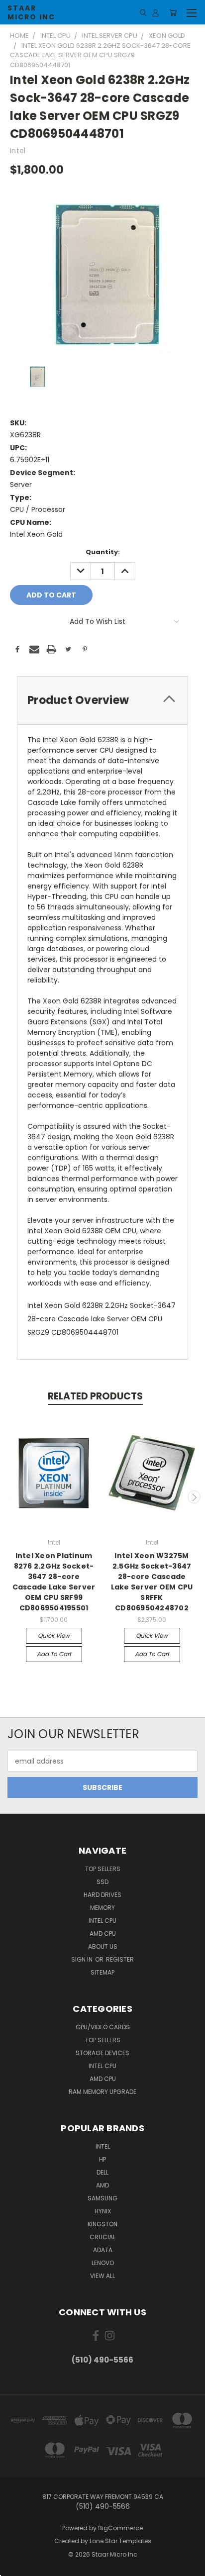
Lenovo (103, 2263)
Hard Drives (102, 1895)
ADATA (103, 2250)
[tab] (102, 700)
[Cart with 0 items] (173, 12)
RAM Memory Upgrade (102, 2092)
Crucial (102, 2237)
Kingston (102, 2224)
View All (102, 2276)
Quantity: (103, 552)
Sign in (83, 1959)
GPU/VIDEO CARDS (103, 2027)
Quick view (54, 1635)
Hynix (103, 2211)
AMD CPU (103, 1933)
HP (102, 2159)
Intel (103, 2146)
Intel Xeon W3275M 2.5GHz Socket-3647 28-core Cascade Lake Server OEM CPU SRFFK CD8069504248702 (152, 1582)
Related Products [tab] (95, 1396)
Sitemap (102, 1972)
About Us (103, 1946)
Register (120, 1959)
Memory (102, 1908)
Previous (11, 1497)
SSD (102, 1882)
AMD (102, 2185)
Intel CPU (102, 1921)
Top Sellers (103, 1869)
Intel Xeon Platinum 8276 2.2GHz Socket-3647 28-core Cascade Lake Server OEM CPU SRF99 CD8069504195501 (54, 1582)
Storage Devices (102, 2053)
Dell (102, 2172)
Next (194, 1497)
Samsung (102, 2198)
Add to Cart (54, 1654)
